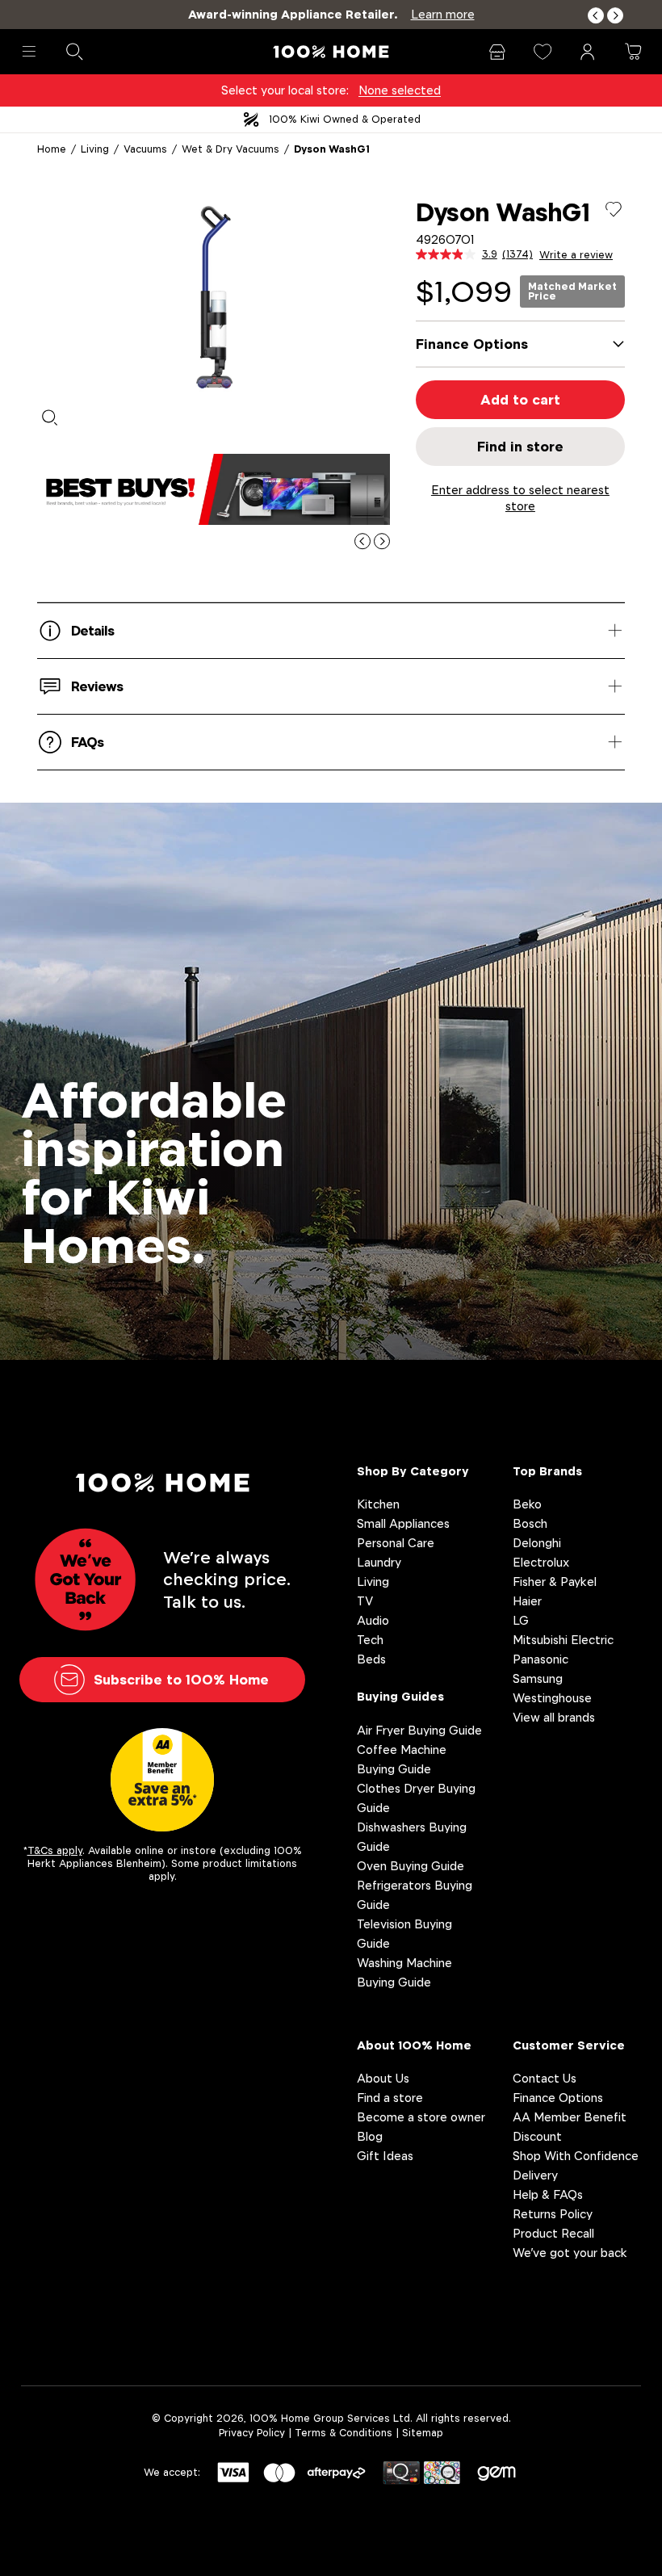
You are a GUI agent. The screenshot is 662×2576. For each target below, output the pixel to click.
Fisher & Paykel (555, 1582)
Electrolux (541, 1562)
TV (365, 1601)
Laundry (379, 1562)
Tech (370, 1640)
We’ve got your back (570, 2253)
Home (52, 149)
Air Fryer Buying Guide (419, 1730)
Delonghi (537, 1543)
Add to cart (520, 400)
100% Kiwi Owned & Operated (345, 119)
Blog (370, 2136)
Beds (371, 1659)
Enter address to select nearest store (520, 498)
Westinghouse (552, 1698)
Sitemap (423, 2433)
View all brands (554, 1717)
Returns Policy (553, 2214)
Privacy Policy (252, 2433)
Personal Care (396, 1543)
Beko (527, 1504)
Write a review (576, 255)
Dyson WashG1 (332, 149)
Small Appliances (403, 1523)
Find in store (520, 447)
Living (95, 149)
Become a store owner (421, 2117)
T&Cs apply (55, 1850)
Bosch (530, 1523)
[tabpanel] (214, 297)
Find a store (390, 2098)
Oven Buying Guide (411, 1866)
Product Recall (553, 2233)
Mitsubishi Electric (563, 1640)
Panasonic (540, 1659)
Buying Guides (400, 1696)
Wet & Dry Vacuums (230, 149)
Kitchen (378, 1504)
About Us (383, 2078)
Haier (527, 1601)
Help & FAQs (548, 2194)
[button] (596, 16)
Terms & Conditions (344, 2433)
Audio (373, 1620)
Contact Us (545, 2078)
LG (521, 1620)
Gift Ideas (385, 2156)
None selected (400, 90)
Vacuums (145, 149)
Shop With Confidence (576, 2156)
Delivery (535, 2175)
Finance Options (558, 2098)
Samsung (538, 1678)
